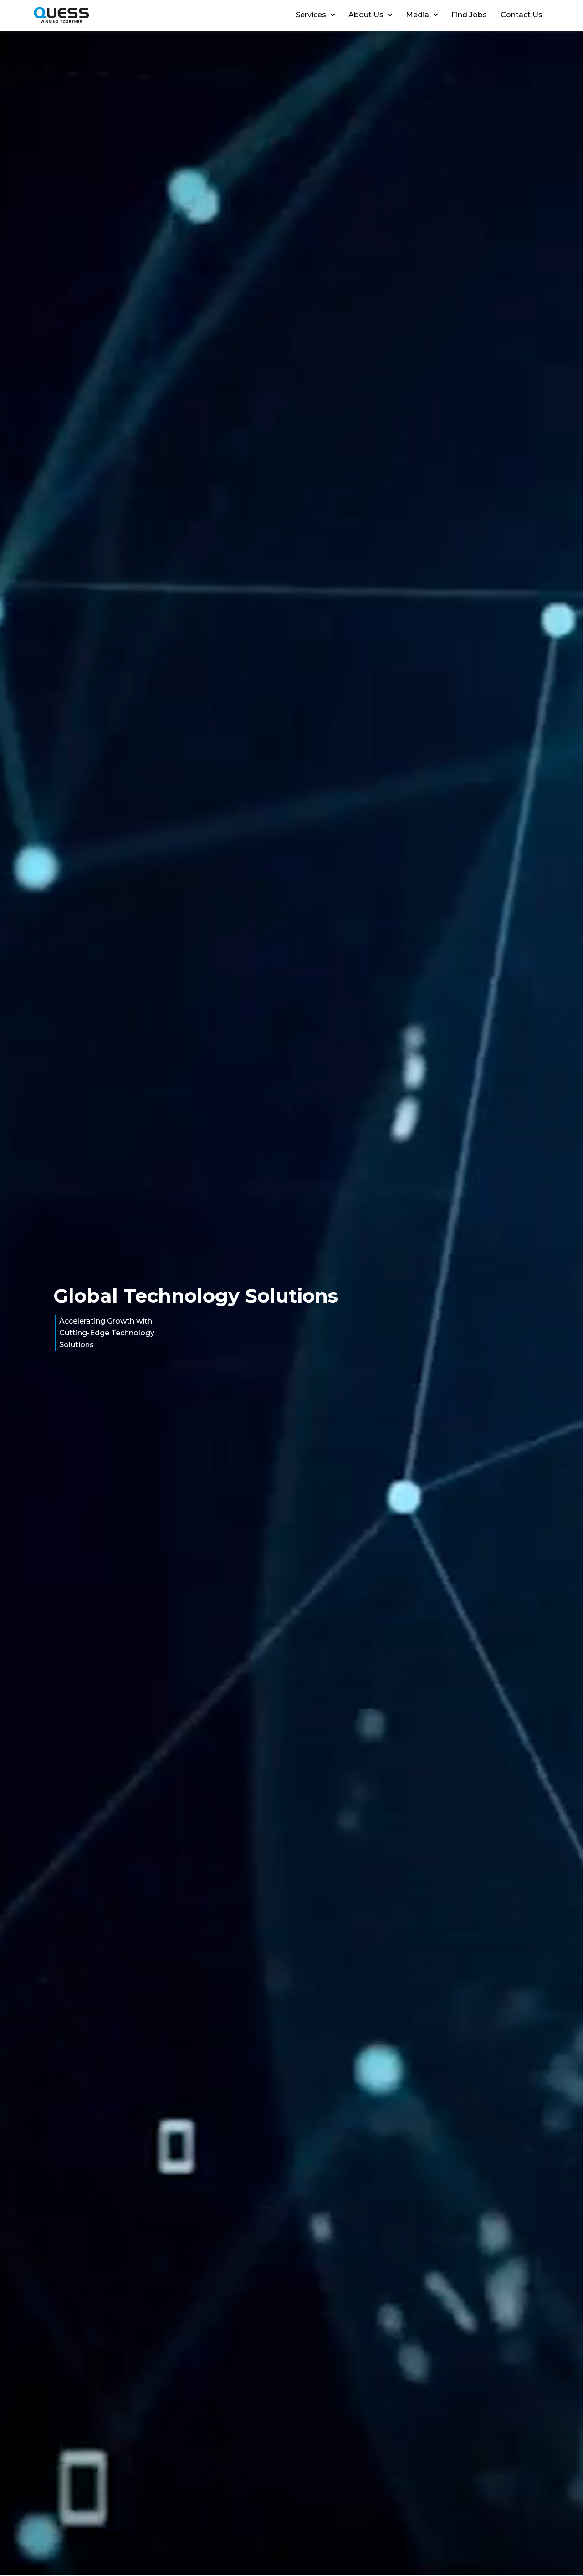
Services (311, 15)
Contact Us (522, 15)
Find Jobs (469, 15)
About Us (366, 15)
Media (417, 15)
